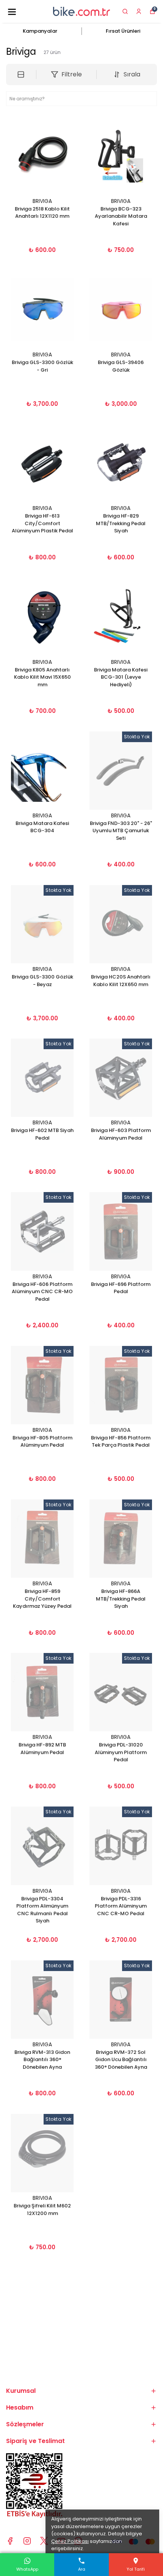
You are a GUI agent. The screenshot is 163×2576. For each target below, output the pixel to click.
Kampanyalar (40, 31)
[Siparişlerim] (139, 11)
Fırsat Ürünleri (123, 31)
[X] (44, 2541)
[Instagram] (27, 2541)
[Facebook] (10, 2541)
